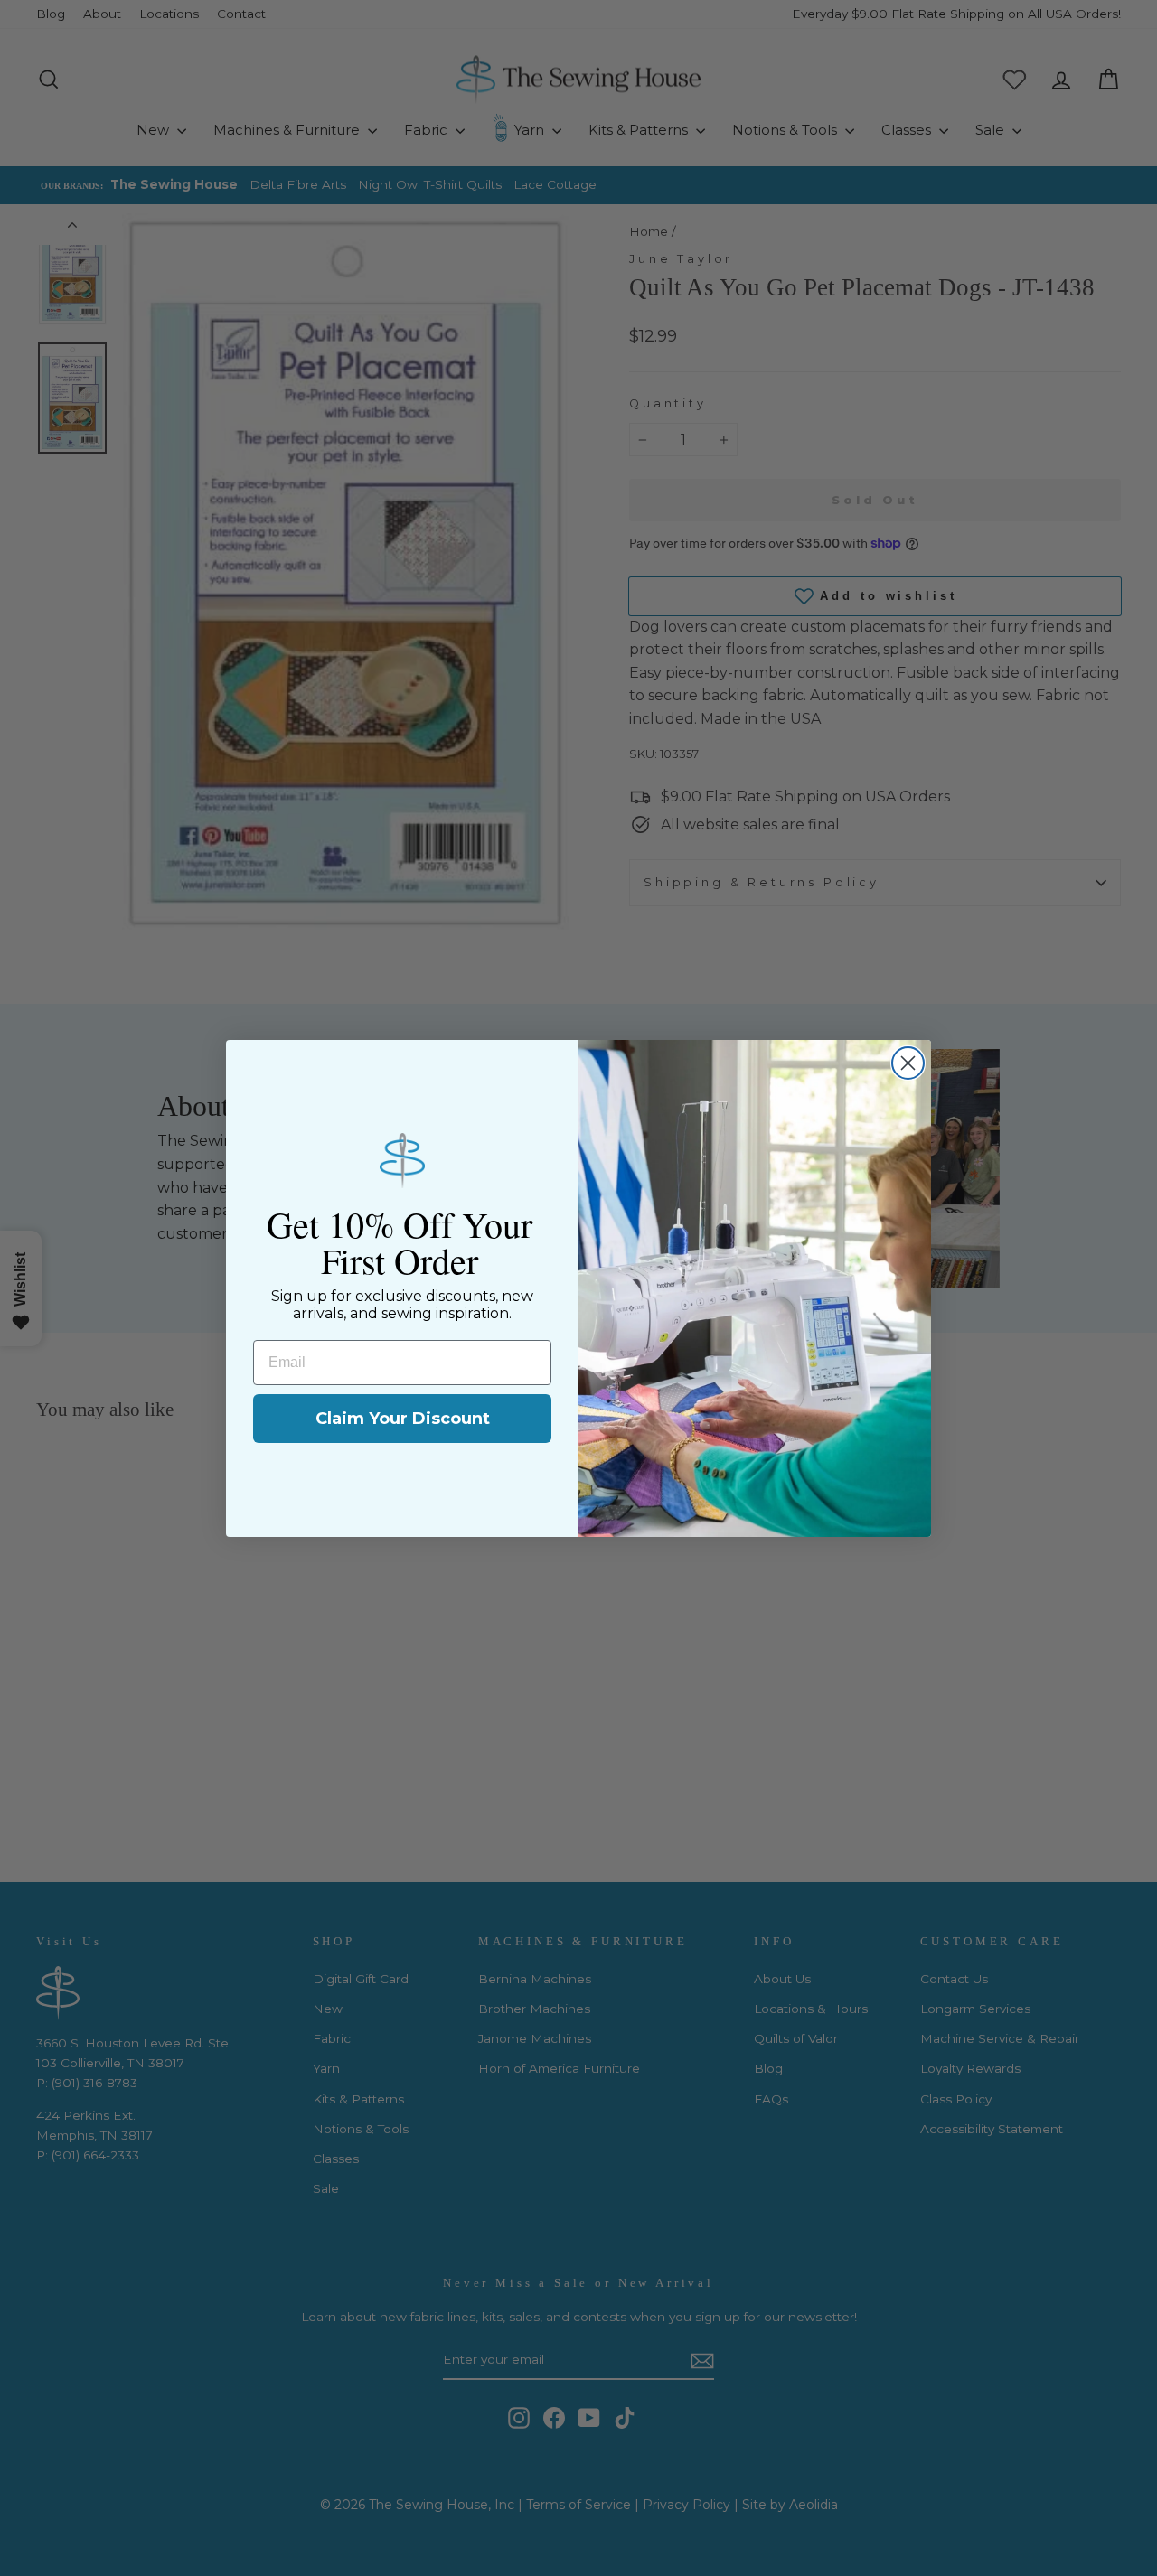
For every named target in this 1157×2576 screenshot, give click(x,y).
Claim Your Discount (403, 1419)
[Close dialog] (908, 1063)
